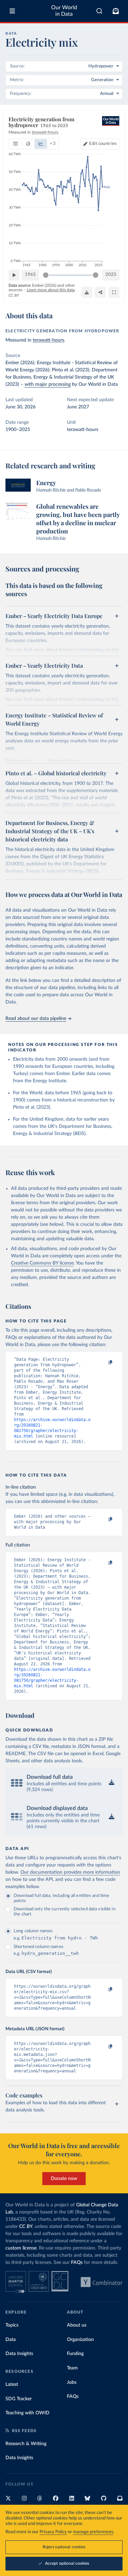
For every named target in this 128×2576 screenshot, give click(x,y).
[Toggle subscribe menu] (116, 11)
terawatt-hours (48, 340)
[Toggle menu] (12, 11)
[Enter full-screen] (114, 292)
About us (77, 2325)
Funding (75, 2354)
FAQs (77, 2263)
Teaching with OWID (27, 2413)
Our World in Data (64, 11)
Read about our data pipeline (36, 1019)
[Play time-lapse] (14, 275)
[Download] (87, 292)
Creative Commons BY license (42, 1263)
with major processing (48, 384)
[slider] (46, 275)
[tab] (16, 144)
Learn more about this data (51, 290)
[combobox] (99, 11)
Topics (12, 2325)
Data (11, 2340)
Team (72, 2368)
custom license (21, 2248)
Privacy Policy (53, 2532)
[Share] (100, 292)
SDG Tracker (19, 2399)
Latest (12, 2384)
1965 (30, 275)
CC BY (14, 295)
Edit (103, 144)
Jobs (72, 2382)
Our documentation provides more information (70, 1872)
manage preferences (93, 2532)
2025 (111, 275)
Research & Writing (26, 2444)
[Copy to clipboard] (103, 1363)
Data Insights (19, 2354)
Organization (80, 2340)
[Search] (99, 11)
